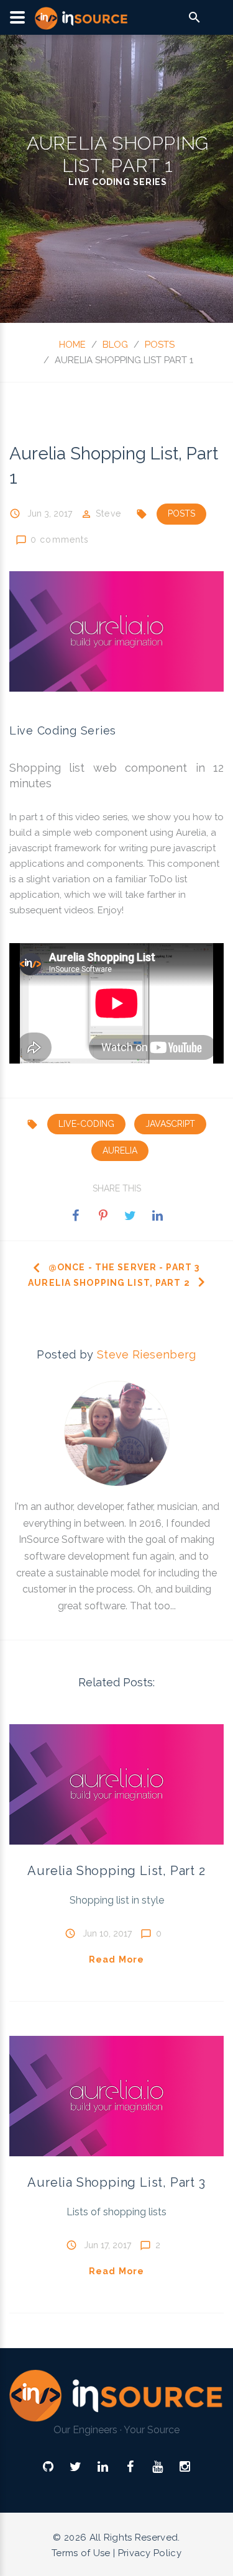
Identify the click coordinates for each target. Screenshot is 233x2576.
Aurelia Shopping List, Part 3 (116, 2182)
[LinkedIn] (103, 2467)
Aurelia (191, 833)
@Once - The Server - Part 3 (124, 1267)
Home (72, 345)
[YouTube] (158, 2467)
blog (115, 345)
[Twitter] (75, 2467)
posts (160, 345)
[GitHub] (48, 2467)
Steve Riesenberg (147, 1354)
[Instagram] (185, 2467)
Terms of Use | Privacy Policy (116, 2553)
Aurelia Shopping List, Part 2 (109, 1283)
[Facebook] (130, 2467)
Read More (116, 1959)
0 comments (60, 539)
